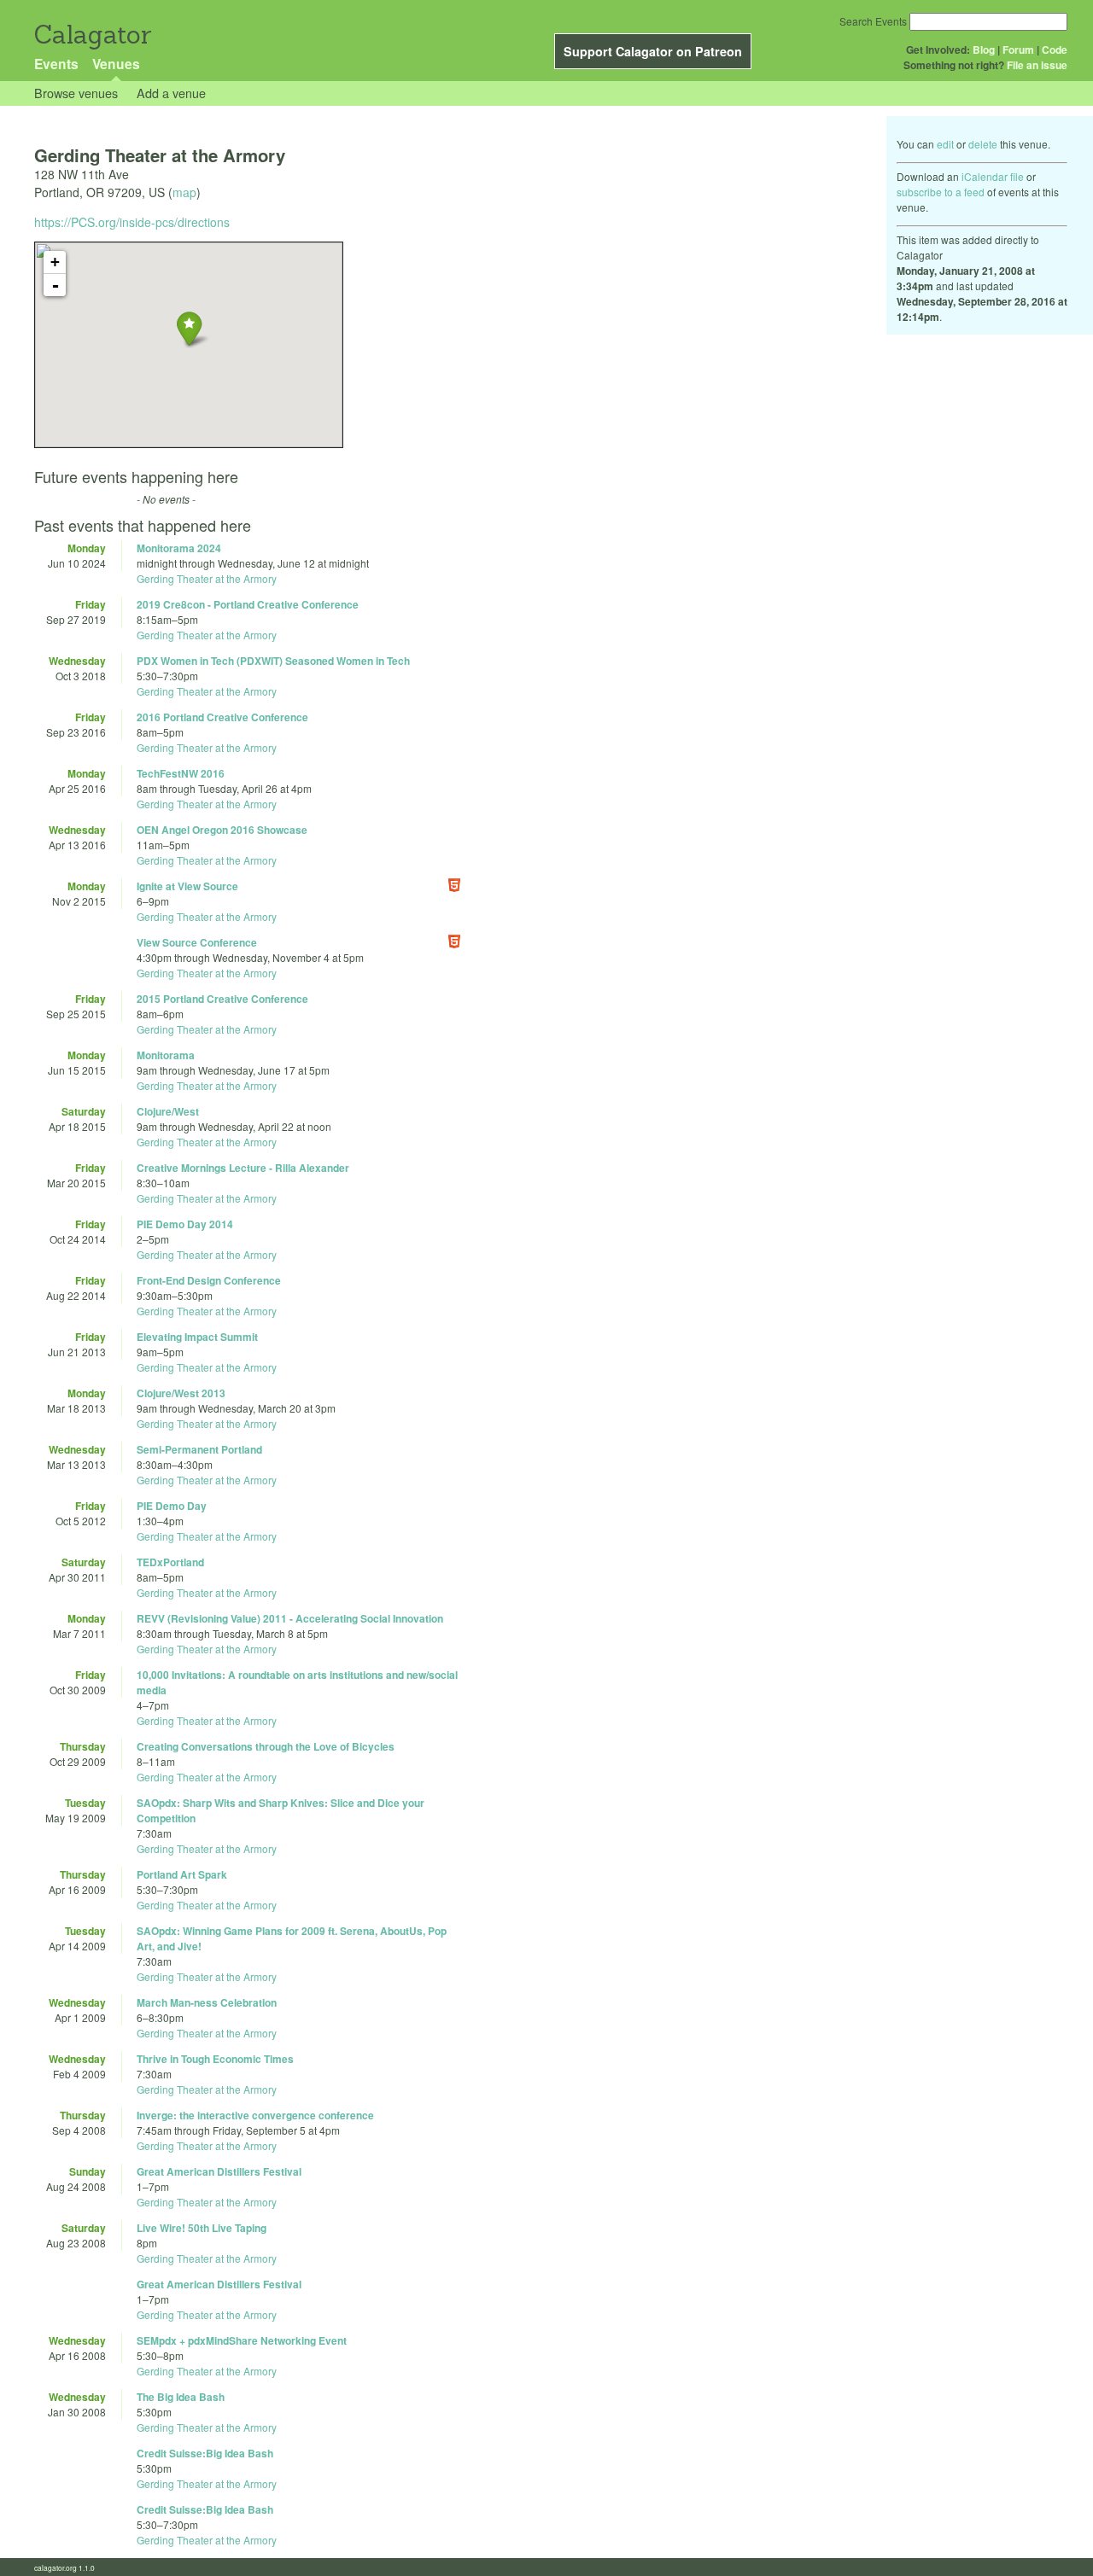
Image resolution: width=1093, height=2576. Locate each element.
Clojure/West (168, 1111)
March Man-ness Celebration (207, 2002)
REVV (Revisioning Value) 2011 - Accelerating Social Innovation (290, 1618)
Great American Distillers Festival (219, 2171)
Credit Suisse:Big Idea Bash (205, 2453)
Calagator (92, 35)
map (184, 192)
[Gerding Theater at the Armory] (189, 328)
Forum (1018, 50)
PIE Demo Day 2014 (185, 1224)
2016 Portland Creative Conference (222, 717)
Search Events (873, 21)
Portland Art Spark (182, 1874)
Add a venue (171, 93)
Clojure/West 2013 (181, 1393)
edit (945, 144)
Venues (116, 64)
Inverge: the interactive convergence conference (255, 2115)
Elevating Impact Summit (197, 1337)
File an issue (1037, 65)
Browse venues (76, 93)
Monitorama (166, 1055)
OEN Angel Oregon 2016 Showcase (222, 830)
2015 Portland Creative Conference (222, 999)
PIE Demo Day (172, 1506)
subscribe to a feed (941, 192)
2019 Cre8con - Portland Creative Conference (248, 604)
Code (1055, 50)
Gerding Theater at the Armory (207, 578)
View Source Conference (197, 942)
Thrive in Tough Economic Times (215, 2059)
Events (56, 64)
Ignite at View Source (187, 886)
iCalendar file (993, 176)
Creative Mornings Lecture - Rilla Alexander (243, 1168)
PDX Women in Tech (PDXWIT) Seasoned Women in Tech (273, 661)
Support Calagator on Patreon (653, 51)
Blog (984, 50)
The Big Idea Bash (181, 2397)
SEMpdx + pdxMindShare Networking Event (242, 2340)
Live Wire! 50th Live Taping (202, 2228)
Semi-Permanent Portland (199, 1449)
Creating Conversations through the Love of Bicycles (266, 1746)
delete (983, 144)
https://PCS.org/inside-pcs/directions (132, 222)
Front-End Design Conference (209, 1280)
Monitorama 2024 (179, 548)
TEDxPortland (170, 1562)
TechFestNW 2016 (181, 773)
